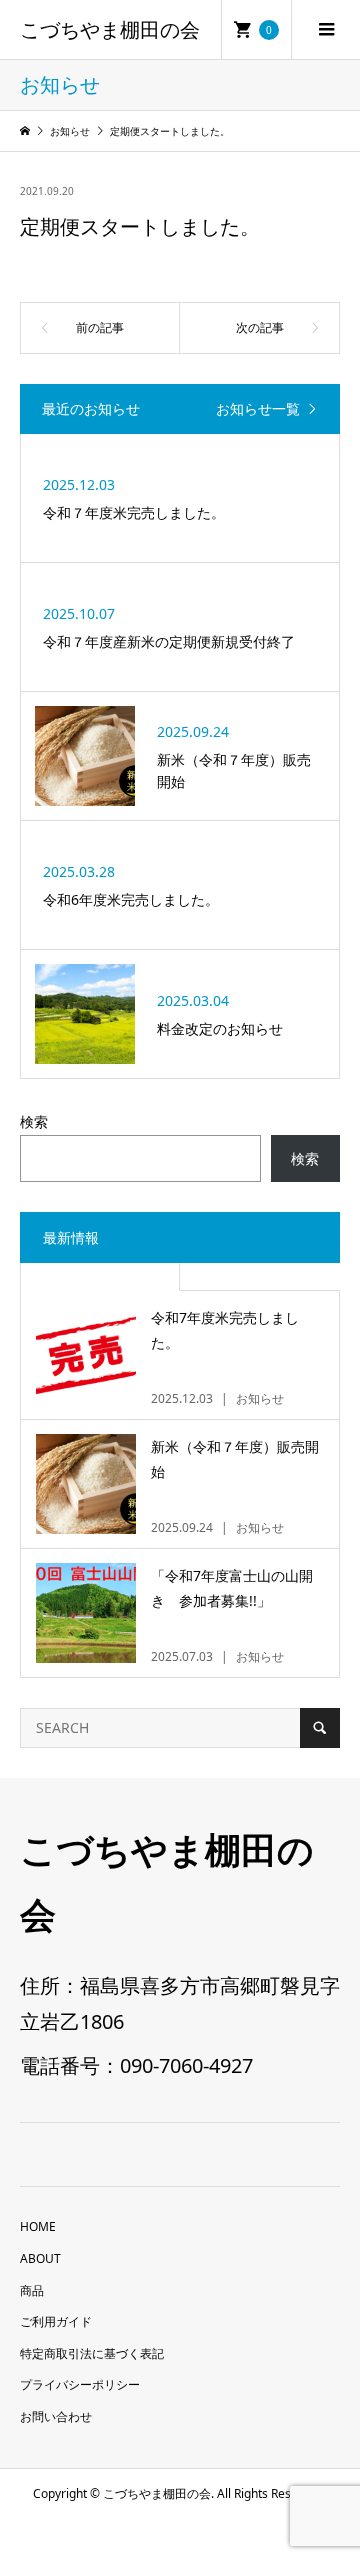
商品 (32, 2290)
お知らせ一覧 (258, 409)
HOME (38, 2226)
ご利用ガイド (56, 2321)
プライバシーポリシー (80, 2384)
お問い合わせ (56, 2416)
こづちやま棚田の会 (110, 30)
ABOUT (40, 2258)
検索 (34, 1121)
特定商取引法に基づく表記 (92, 2353)
